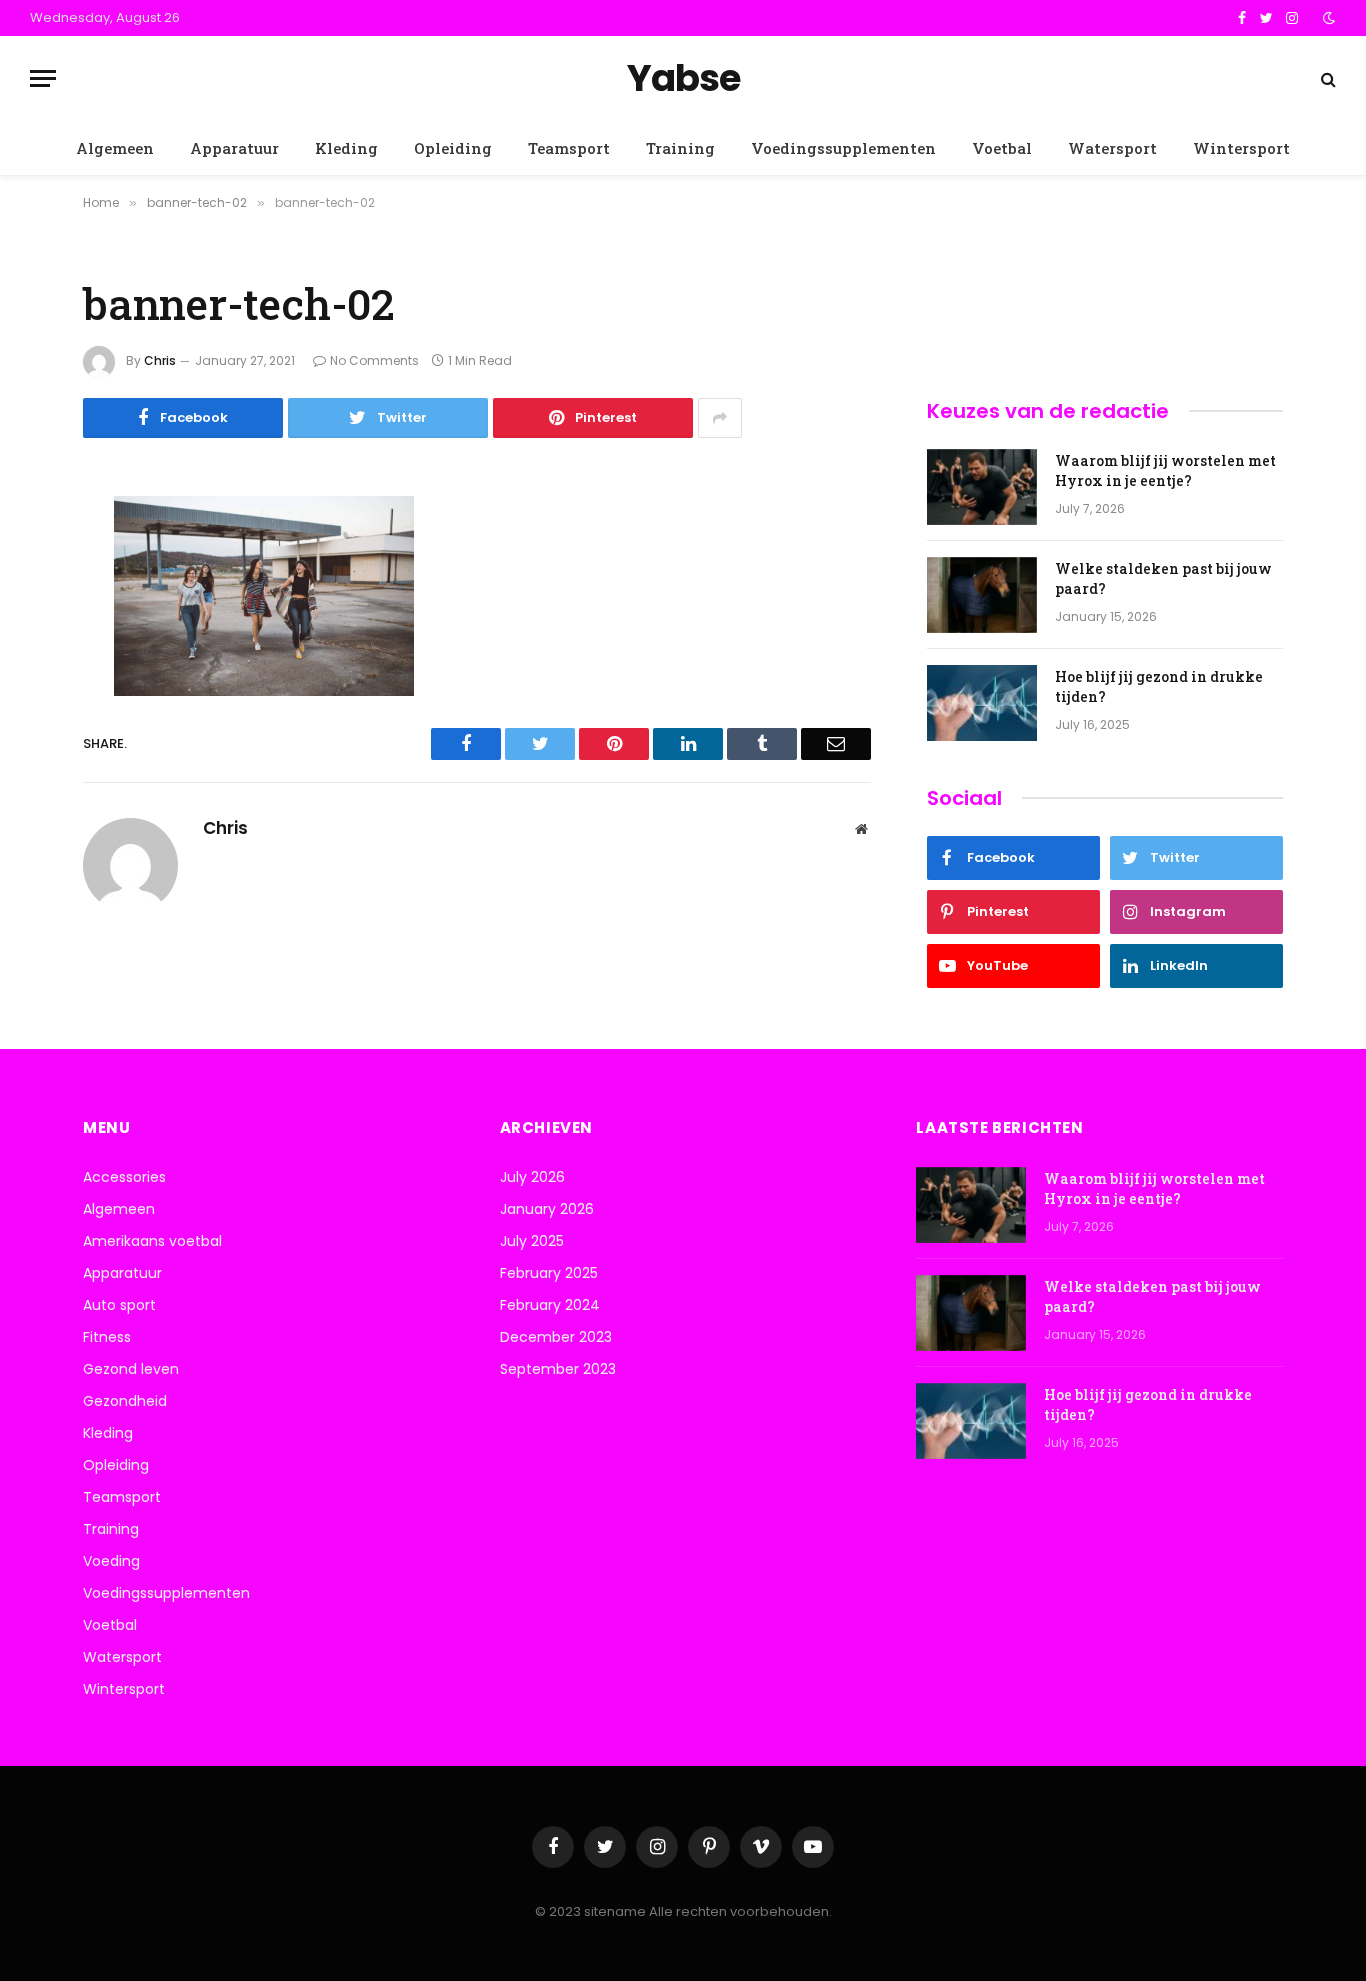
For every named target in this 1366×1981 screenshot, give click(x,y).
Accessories (124, 1177)
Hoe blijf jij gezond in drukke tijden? (1159, 686)
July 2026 (532, 1177)
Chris (160, 360)
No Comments (374, 360)
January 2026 (547, 1209)
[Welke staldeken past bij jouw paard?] (982, 595)
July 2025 (532, 1241)
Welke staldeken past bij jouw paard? (1163, 578)
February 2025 (549, 1273)
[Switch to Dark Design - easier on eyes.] (1327, 18)
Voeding (111, 1561)
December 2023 (556, 1337)
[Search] (1326, 78)
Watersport (1112, 148)
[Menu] (43, 78)
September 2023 (558, 1369)
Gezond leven (131, 1369)
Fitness (107, 1337)
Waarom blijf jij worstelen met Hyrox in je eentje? (1165, 470)
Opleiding (453, 148)
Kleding (346, 148)
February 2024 (550, 1305)
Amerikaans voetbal (152, 1241)
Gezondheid (125, 1401)
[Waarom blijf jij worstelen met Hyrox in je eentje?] (982, 487)
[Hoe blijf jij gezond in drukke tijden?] (982, 703)
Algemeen (115, 148)
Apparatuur (234, 148)
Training (680, 148)
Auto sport (119, 1305)
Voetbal (1002, 148)
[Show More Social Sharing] (720, 418)
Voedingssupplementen (843, 148)
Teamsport (569, 148)
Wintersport (1241, 148)
